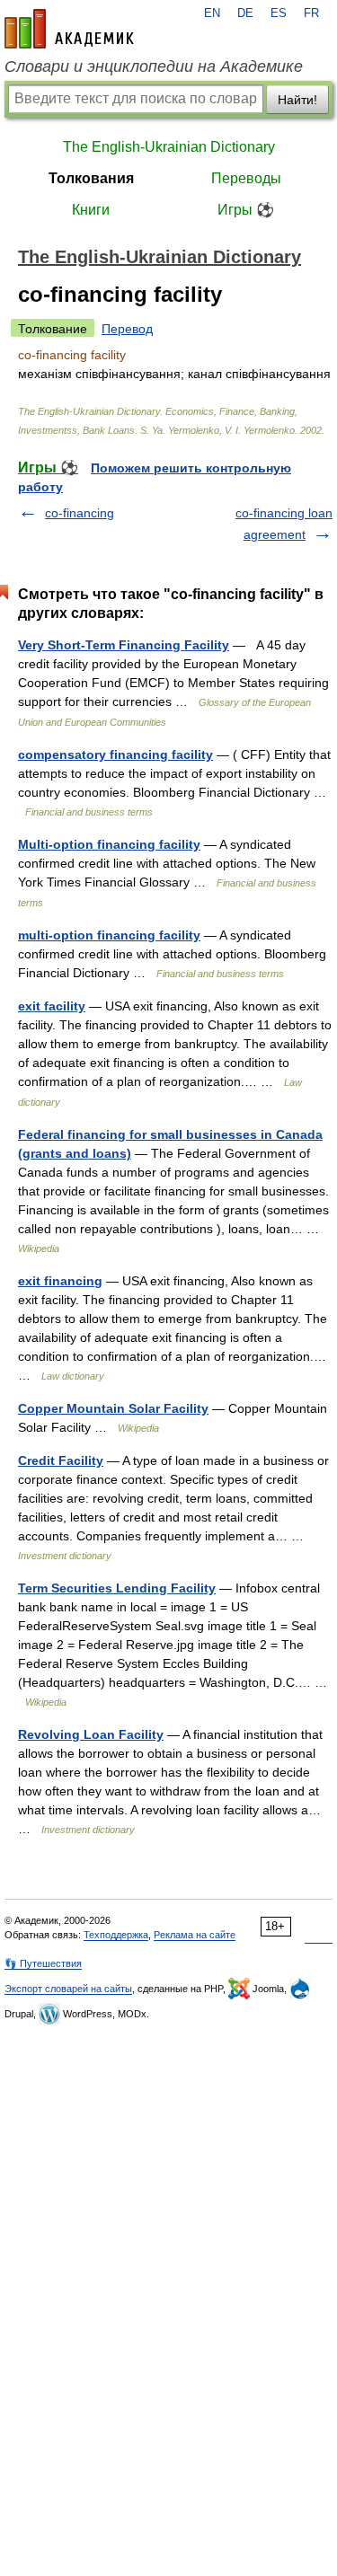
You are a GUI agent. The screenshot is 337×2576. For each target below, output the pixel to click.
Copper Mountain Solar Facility (113, 1408)
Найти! (297, 100)
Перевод (127, 329)
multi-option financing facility (109, 935)
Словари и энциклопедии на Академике (154, 66)
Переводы (246, 178)
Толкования (91, 178)
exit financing (60, 1281)
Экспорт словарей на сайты (68, 1989)
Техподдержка (116, 1935)
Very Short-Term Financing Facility (124, 645)
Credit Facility (61, 1460)
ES (279, 13)
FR (311, 13)
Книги (91, 210)
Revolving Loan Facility (91, 1734)
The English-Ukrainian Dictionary (169, 147)
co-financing (80, 513)
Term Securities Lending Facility (117, 1588)
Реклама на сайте (195, 1935)
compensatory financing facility (115, 754)
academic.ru (69, 29)
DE (245, 13)
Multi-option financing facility (109, 844)
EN (212, 13)
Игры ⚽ (246, 210)
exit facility (52, 1006)
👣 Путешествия (43, 1963)
